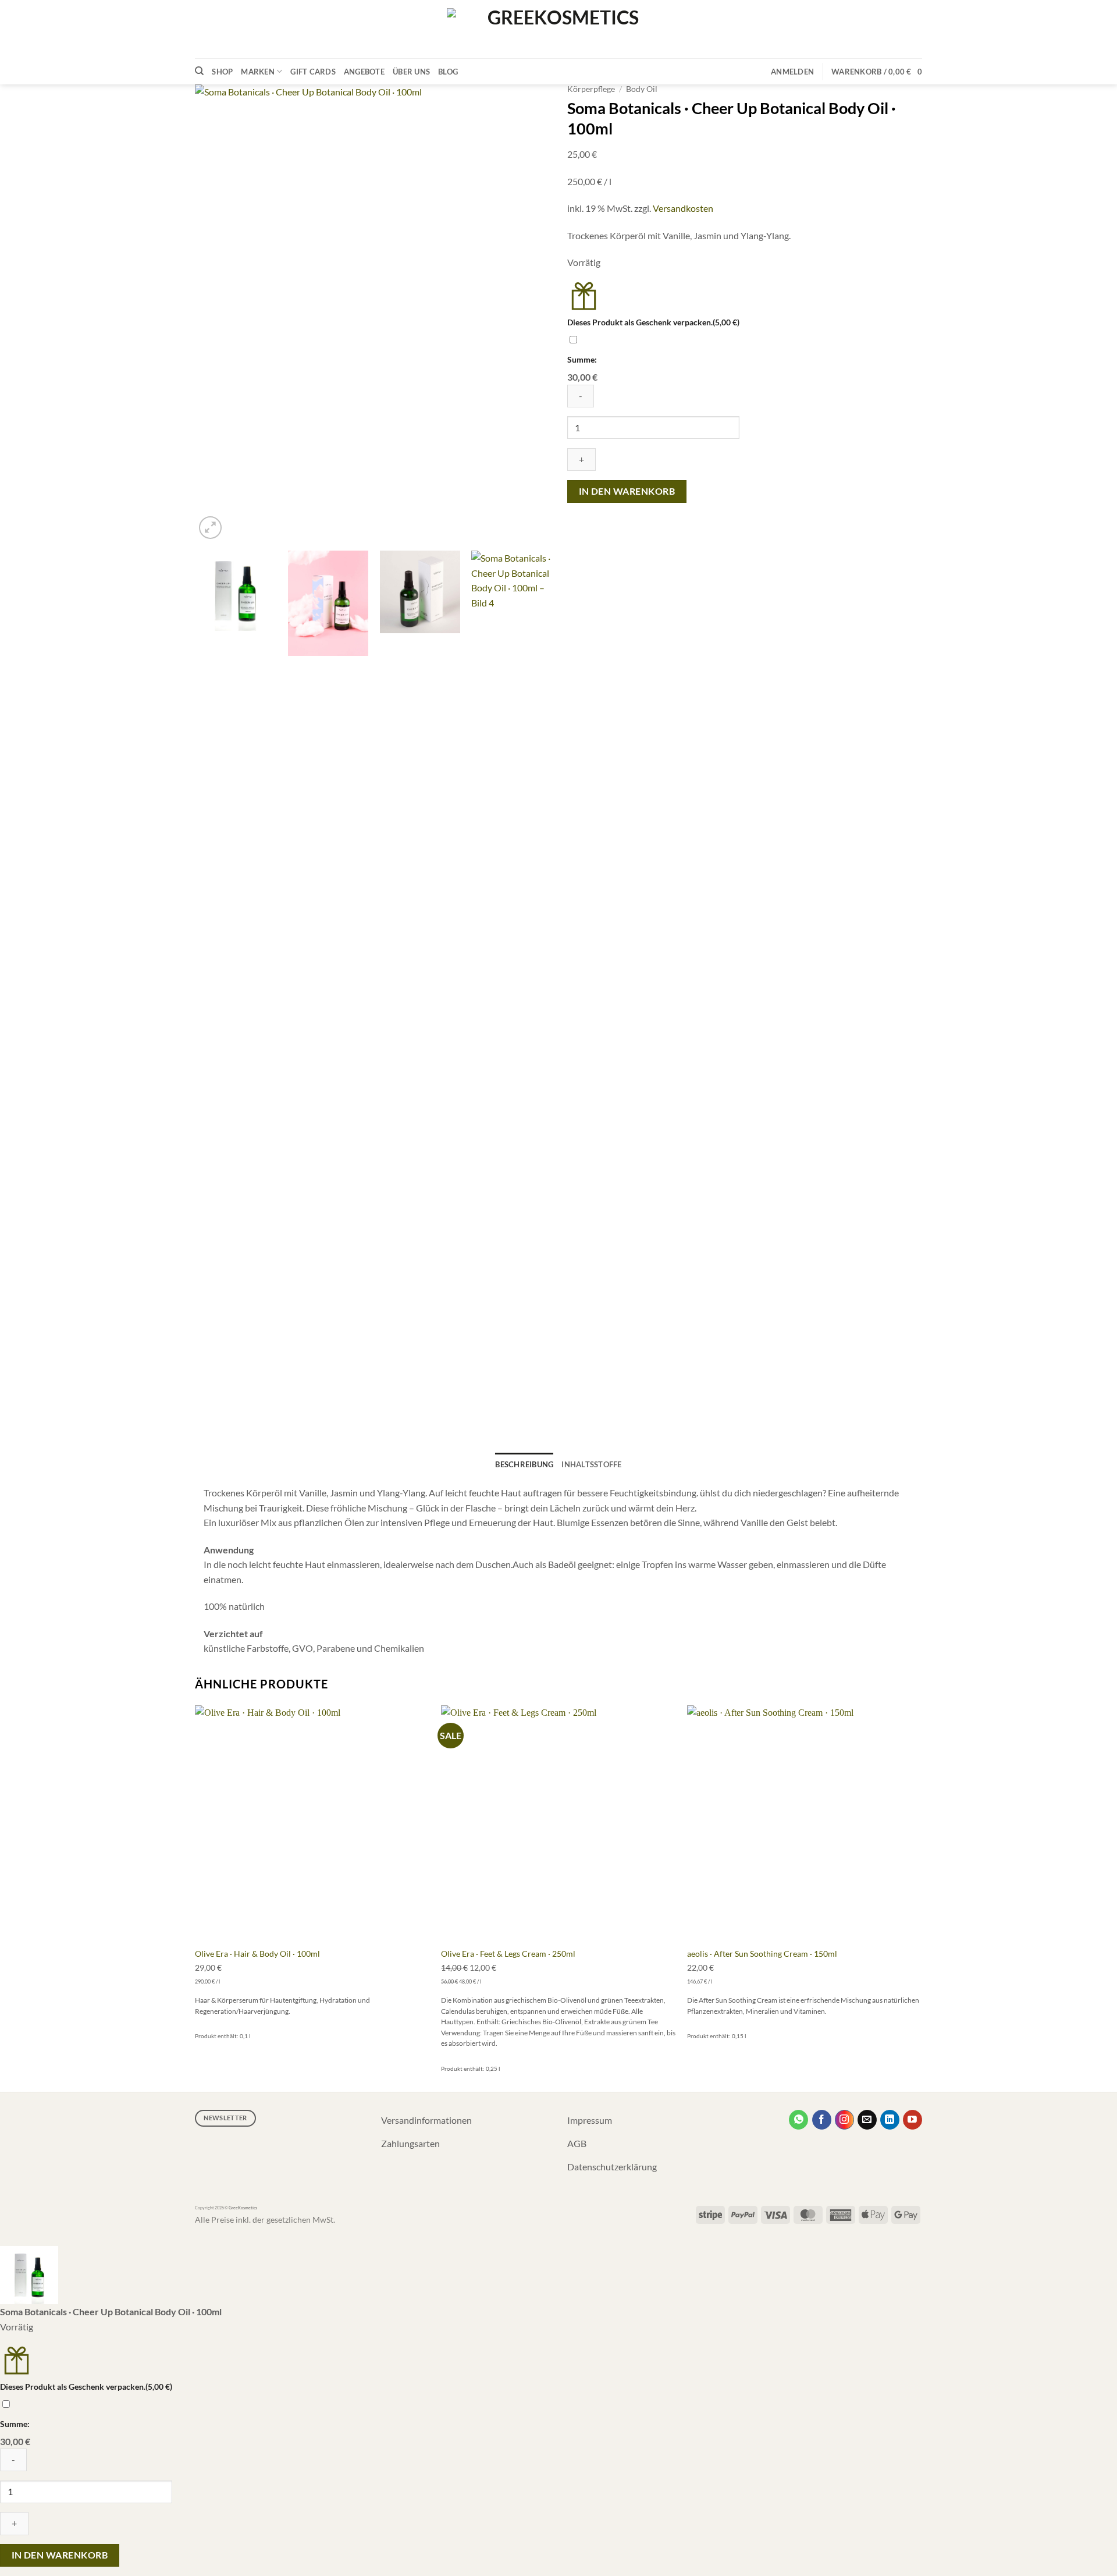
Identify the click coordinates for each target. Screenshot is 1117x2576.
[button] (792, 72)
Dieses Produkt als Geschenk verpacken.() (653, 322)
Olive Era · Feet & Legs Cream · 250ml (508, 1954)
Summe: (582, 359)
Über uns (411, 72)
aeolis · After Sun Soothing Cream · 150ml (762, 1954)
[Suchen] (199, 71)
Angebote (364, 72)
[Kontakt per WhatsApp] (798, 2120)
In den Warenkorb (627, 491)
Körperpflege (591, 89)
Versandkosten (683, 208)
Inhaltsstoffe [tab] (591, 1464)
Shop (222, 72)
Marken (258, 72)
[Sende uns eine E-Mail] (867, 2120)
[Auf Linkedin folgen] (890, 2120)
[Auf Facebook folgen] (822, 2120)
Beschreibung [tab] (524, 1464)
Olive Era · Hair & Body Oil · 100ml (257, 1954)
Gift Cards (313, 72)
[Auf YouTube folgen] (913, 2120)
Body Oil (642, 89)
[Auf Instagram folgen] (844, 2120)
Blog (448, 72)
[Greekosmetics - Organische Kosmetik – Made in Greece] (558, 29)
